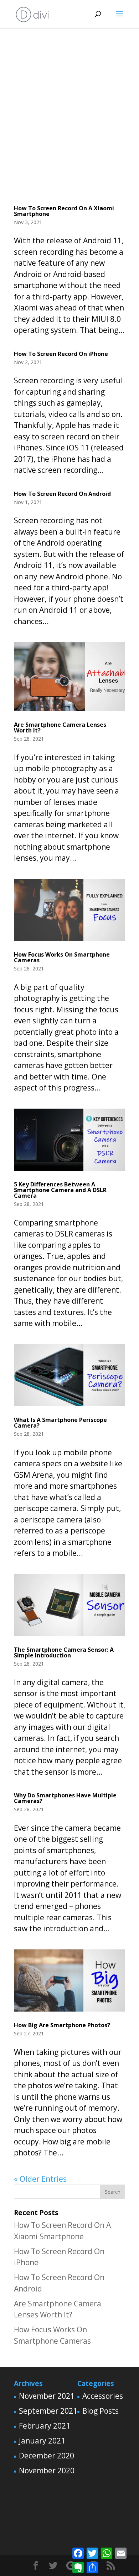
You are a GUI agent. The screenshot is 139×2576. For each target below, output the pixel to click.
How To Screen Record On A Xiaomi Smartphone (64, 211)
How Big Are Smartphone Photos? (62, 2025)
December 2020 (47, 2456)
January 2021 (42, 2441)
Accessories (103, 2396)
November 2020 (47, 2471)
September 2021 (48, 2411)
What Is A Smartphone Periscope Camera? (60, 1423)
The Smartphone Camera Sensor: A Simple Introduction (64, 1652)
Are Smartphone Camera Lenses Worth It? (60, 727)
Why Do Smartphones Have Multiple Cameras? (65, 1798)
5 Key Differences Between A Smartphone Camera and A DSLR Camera (60, 1190)
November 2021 (47, 2396)
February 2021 (45, 2426)
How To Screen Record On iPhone (61, 354)
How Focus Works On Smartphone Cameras (62, 957)
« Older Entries (40, 2179)
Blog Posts (101, 2411)
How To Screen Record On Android (62, 494)
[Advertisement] (69, 112)
